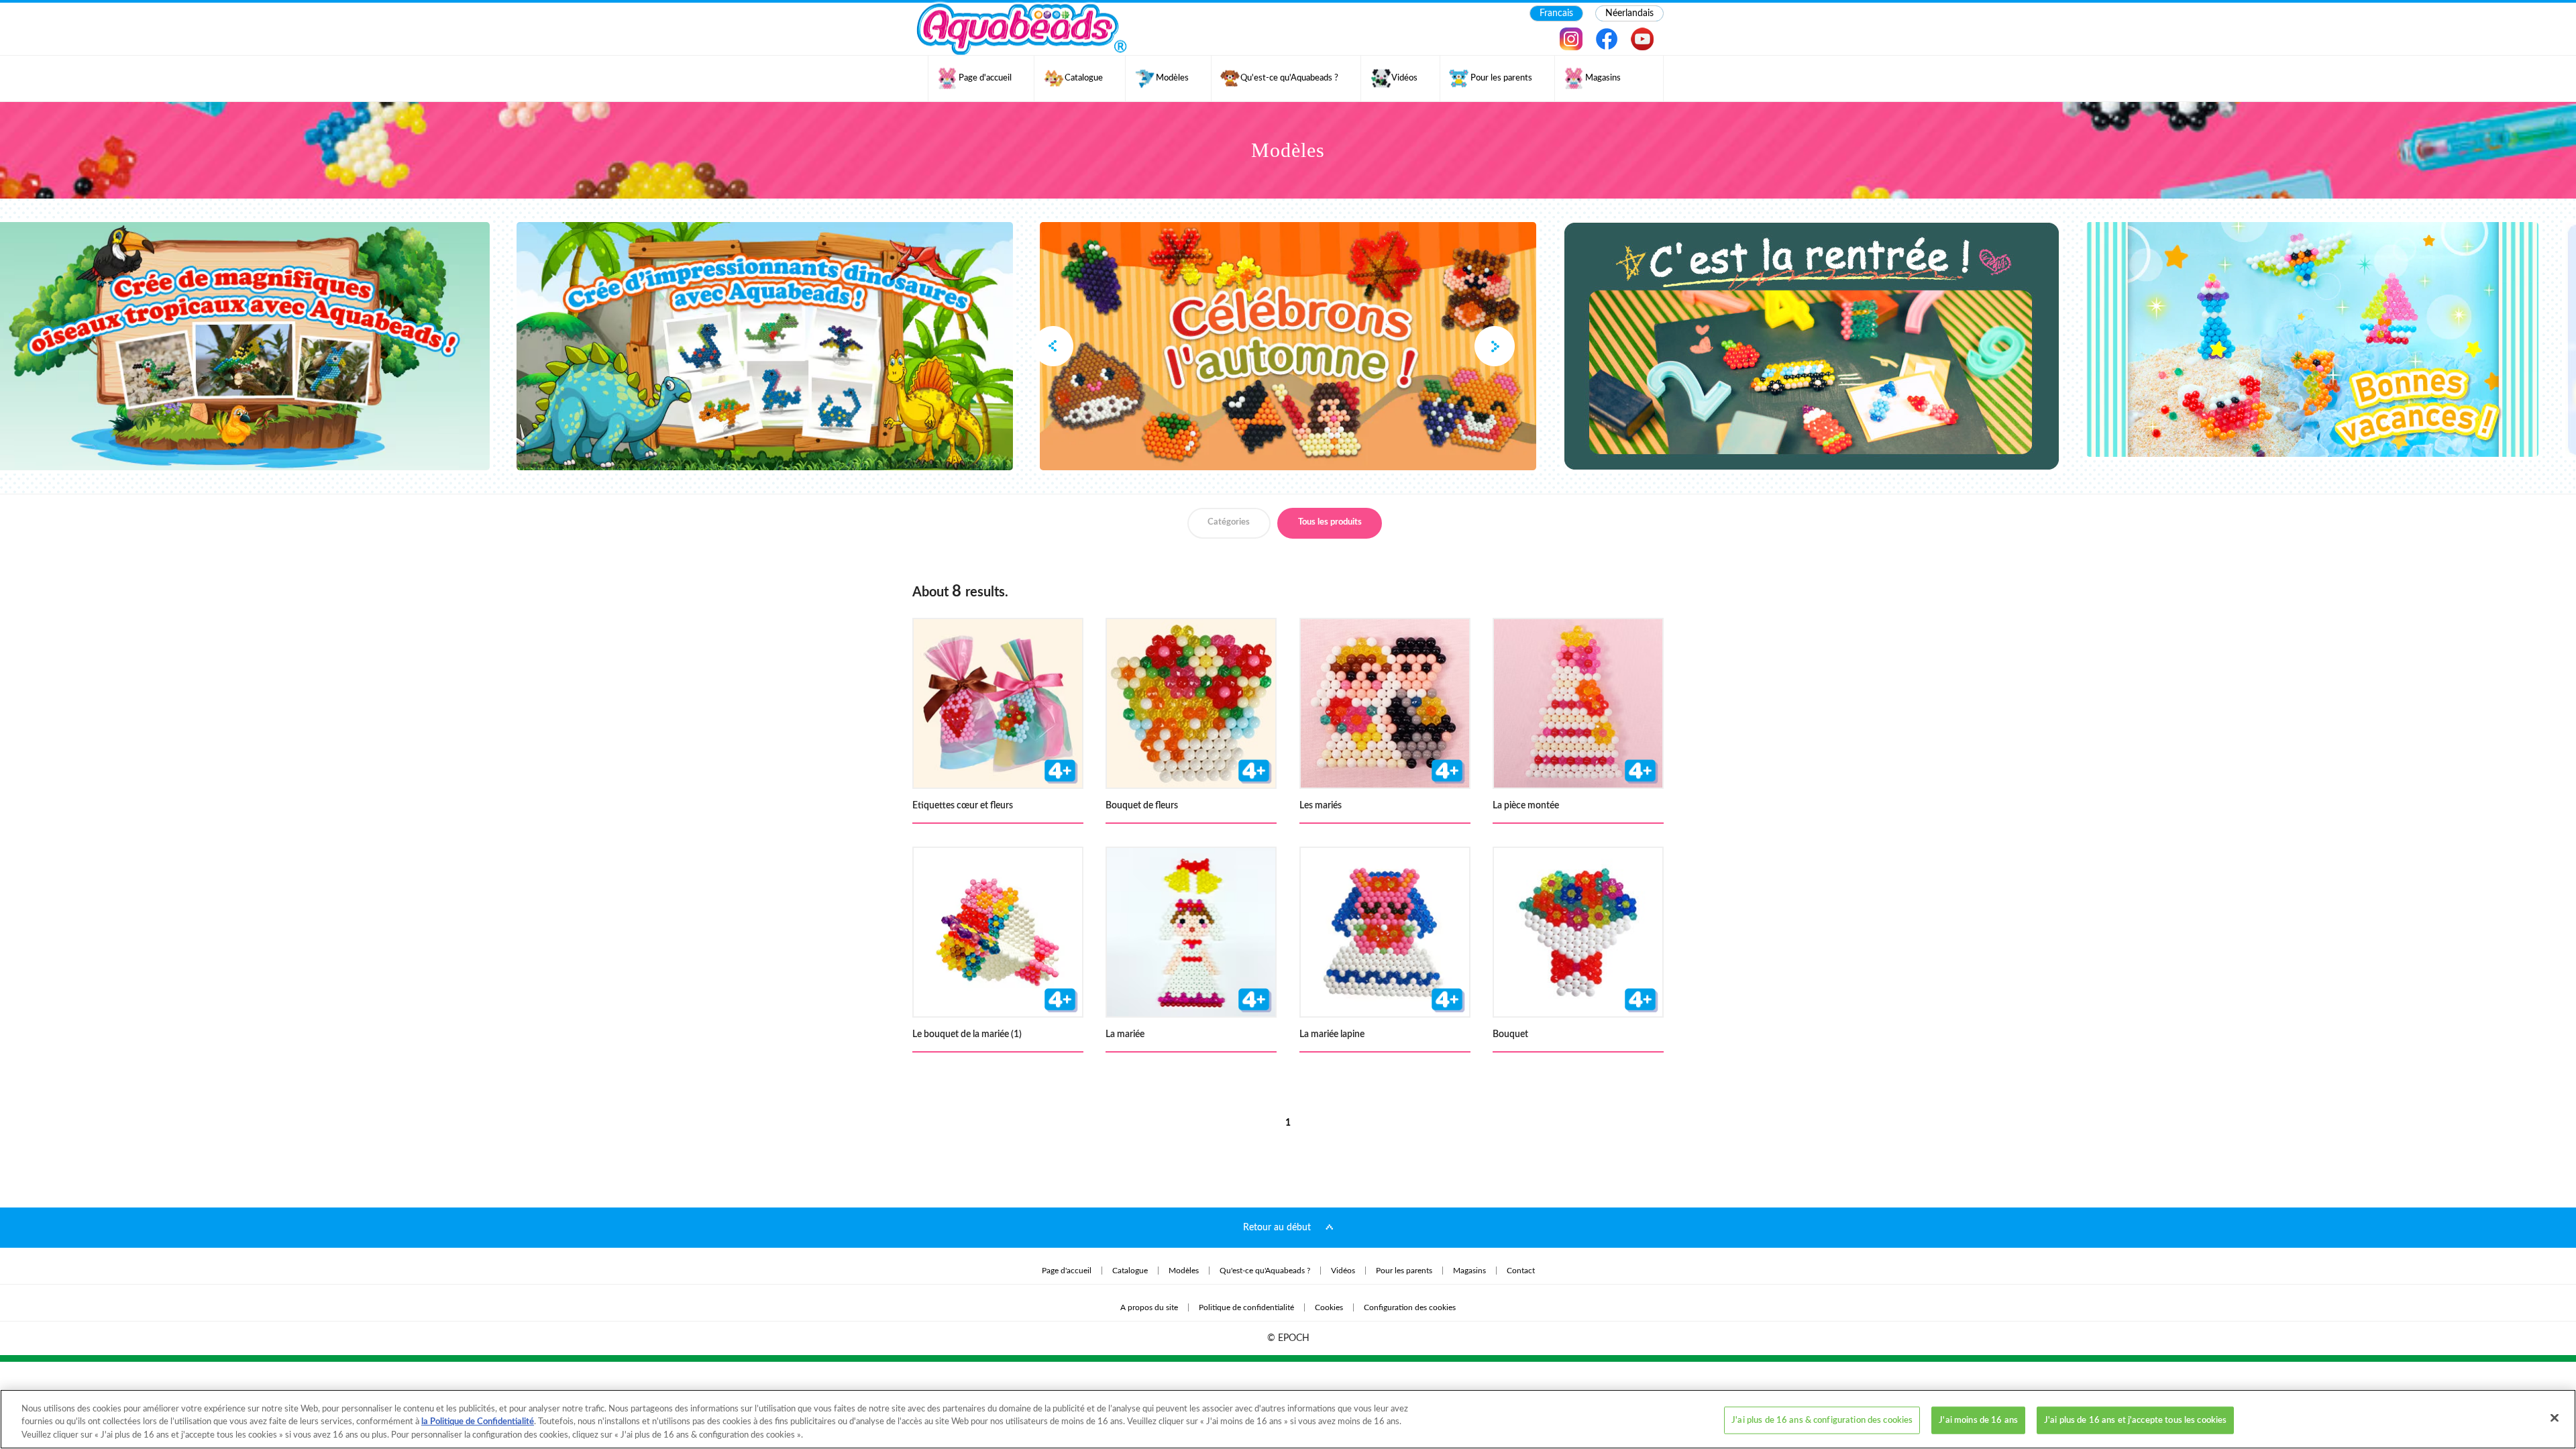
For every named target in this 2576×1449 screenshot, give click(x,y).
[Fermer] (2555, 1417)
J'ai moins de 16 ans (1978, 1420)
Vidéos (1343, 1271)
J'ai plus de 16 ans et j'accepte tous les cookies (2135, 1420)
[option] (1288, 346)
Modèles (1184, 1271)
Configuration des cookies (1410, 1307)
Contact (1521, 1271)
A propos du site (1149, 1307)
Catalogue (1130, 1271)
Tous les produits (1330, 522)
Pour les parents (1404, 1271)
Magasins (1469, 1271)
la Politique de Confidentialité (478, 1423)
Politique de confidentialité (1246, 1307)
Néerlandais (1629, 13)
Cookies (1329, 1307)
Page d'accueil (1067, 1271)
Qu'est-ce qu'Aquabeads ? (1265, 1271)
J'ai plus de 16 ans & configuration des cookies (1822, 1420)
